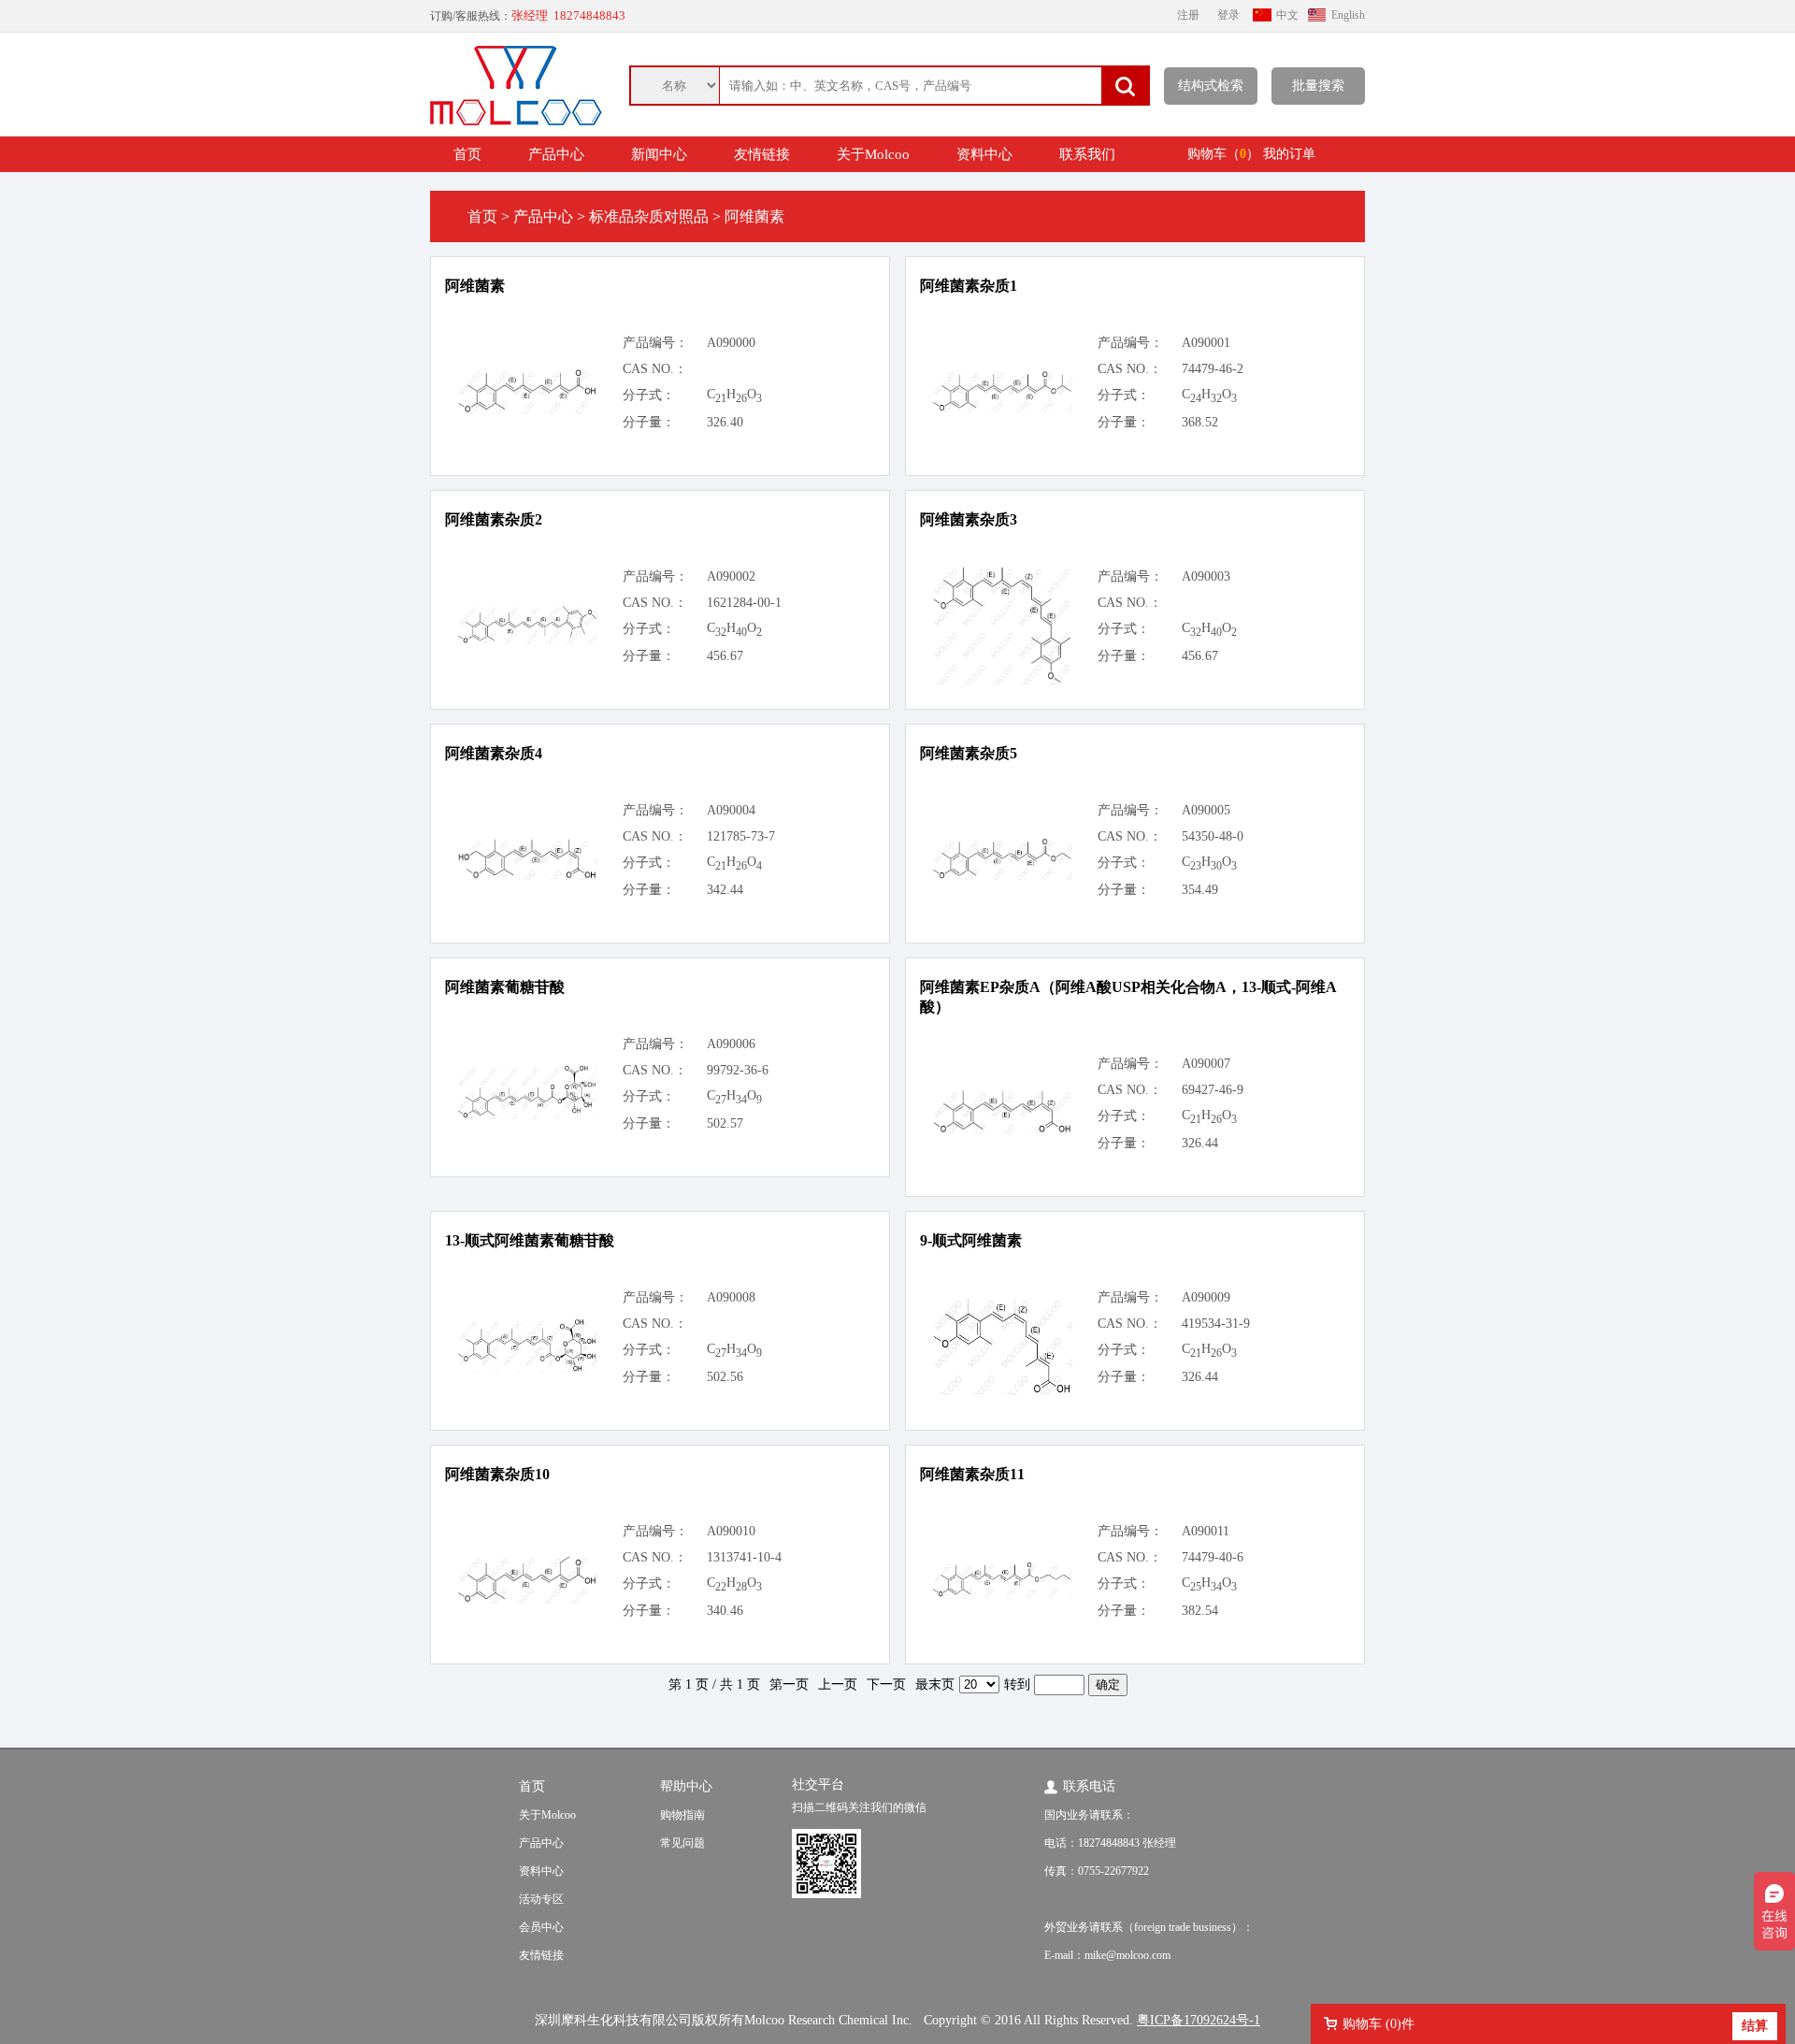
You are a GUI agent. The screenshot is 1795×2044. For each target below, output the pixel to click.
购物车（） (1223, 154)
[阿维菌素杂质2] (527, 640)
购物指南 (682, 1815)
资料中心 (984, 154)
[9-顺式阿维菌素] (1002, 1391)
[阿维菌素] (527, 410)
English (1348, 15)
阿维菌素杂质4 (494, 753)
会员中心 (541, 1927)
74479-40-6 (1213, 1557)
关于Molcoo (873, 154)
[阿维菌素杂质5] (1002, 876)
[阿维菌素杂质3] (1002, 680)
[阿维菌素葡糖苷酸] (527, 1115)
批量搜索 (1318, 86)
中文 (1287, 15)
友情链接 (762, 154)
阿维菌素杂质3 (969, 519)
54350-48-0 (1213, 836)
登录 (1228, 15)
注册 (1188, 15)
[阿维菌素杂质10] (527, 1599)
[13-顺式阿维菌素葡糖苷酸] (527, 1368)
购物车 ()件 (1379, 2024)
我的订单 (1289, 154)
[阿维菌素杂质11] (1002, 1594)
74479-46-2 (1213, 369)
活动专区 (541, 1899)
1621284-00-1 (744, 603)
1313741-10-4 (744, 1557)
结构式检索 (1211, 86)
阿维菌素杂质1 (969, 286)
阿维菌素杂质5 (969, 753)
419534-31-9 (1216, 1324)
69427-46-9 (1213, 1090)
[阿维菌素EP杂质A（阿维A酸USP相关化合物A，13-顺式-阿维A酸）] (1002, 1130)
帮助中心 (686, 1786)
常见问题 (682, 1843)
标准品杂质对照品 (649, 216)
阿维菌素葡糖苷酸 (505, 987)
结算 (1755, 2026)
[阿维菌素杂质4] (527, 876)
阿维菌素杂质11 (972, 1474)
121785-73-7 (741, 836)
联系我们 (1087, 154)
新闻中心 (659, 154)
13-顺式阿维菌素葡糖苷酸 (530, 1240)
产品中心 (556, 154)
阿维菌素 (475, 286)
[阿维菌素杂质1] (1002, 408)
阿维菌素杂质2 (494, 519)
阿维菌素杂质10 (497, 1474)
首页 (467, 154)
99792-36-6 (738, 1070)
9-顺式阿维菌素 (971, 1240)
